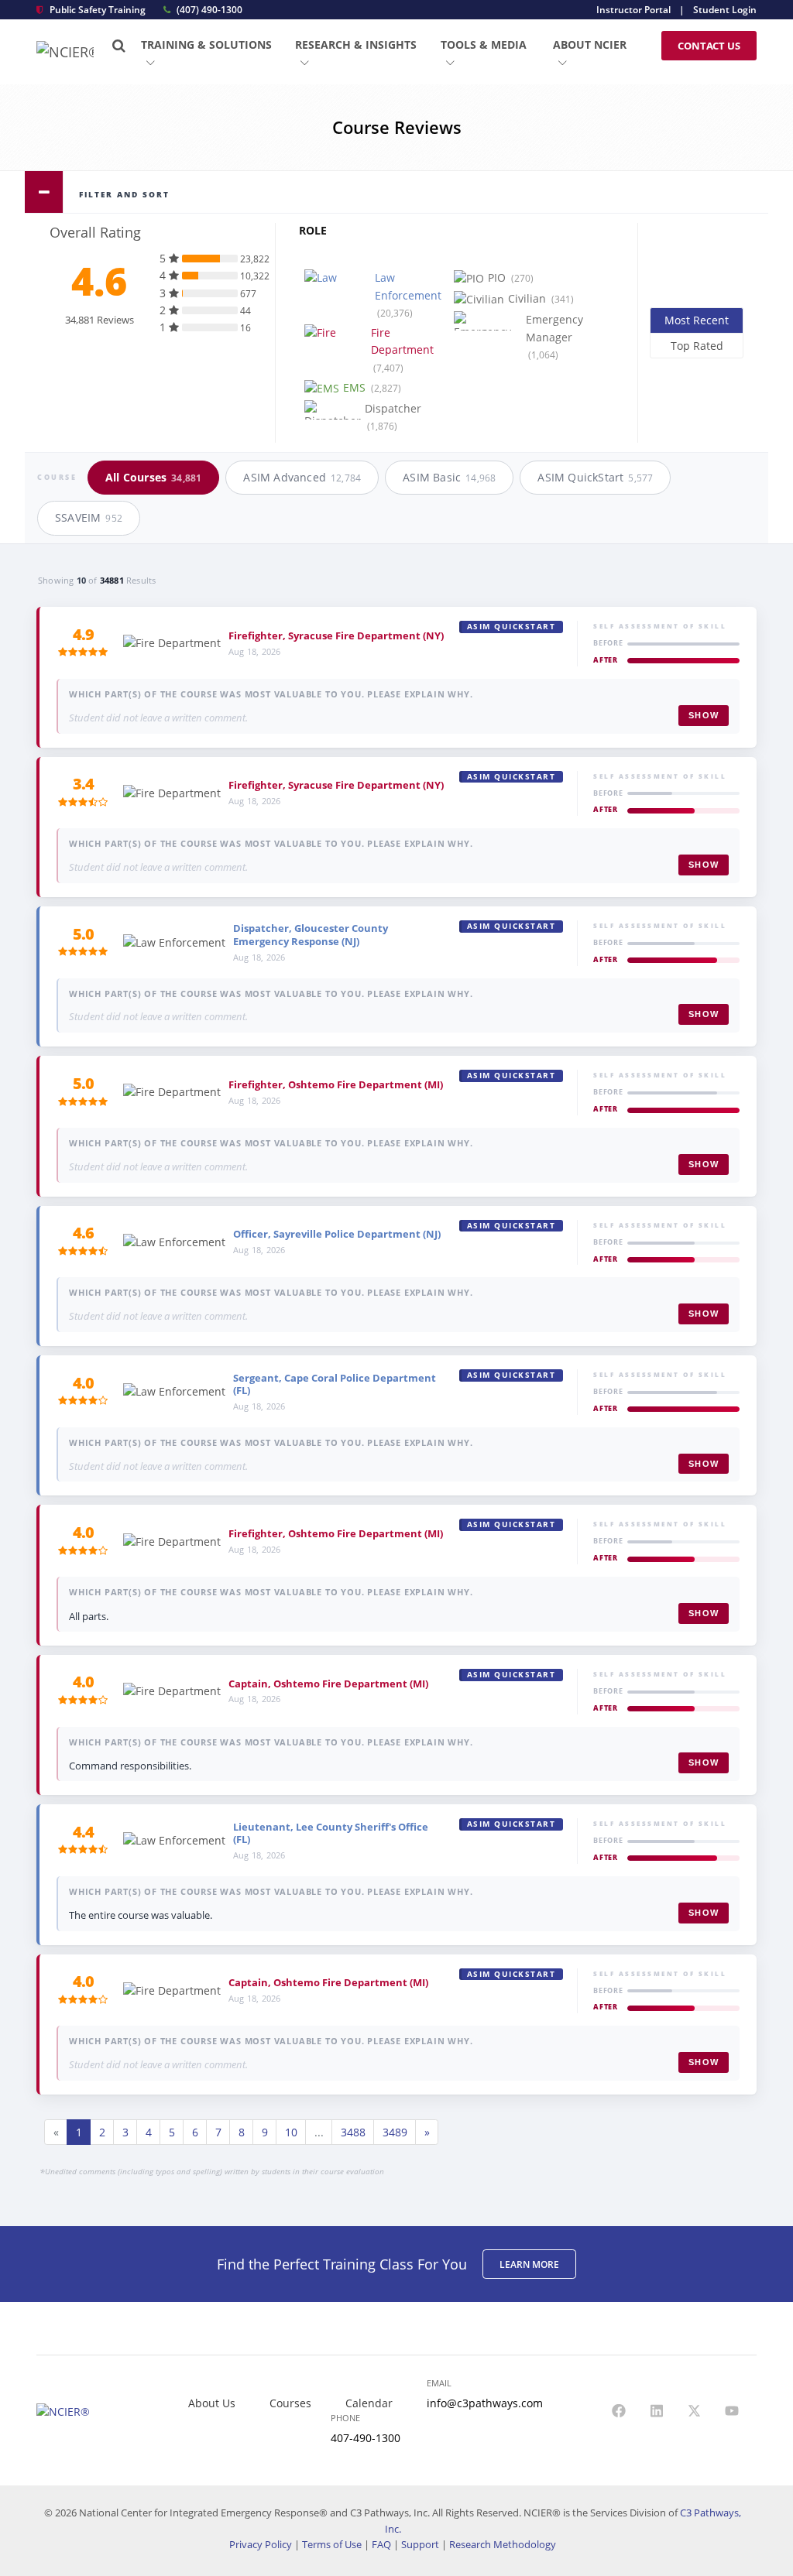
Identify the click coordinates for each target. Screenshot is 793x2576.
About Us (212, 2403)
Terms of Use (332, 2544)
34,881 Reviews (100, 320)
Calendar (369, 2403)
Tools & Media (484, 45)
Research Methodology (503, 2544)
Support (420, 2544)
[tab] (396, 193)
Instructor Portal (633, 10)
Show (704, 715)
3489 (395, 2132)
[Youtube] (732, 2412)
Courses (290, 2403)
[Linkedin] (657, 2412)
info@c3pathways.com (485, 2403)
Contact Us (709, 46)
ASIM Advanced (302, 477)
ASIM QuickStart (595, 477)
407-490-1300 (366, 2438)
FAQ (381, 2544)
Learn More (529, 2264)
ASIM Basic (449, 477)
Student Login (725, 10)
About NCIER (590, 45)
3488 (353, 2132)
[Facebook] (619, 2412)
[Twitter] (695, 2412)
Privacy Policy (261, 2544)
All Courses (153, 477)
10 (291, 2132)
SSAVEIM (89, 517)
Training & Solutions (206, 45)
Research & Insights (356, 45)
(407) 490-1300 (208, 10)
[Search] (119, 45)
